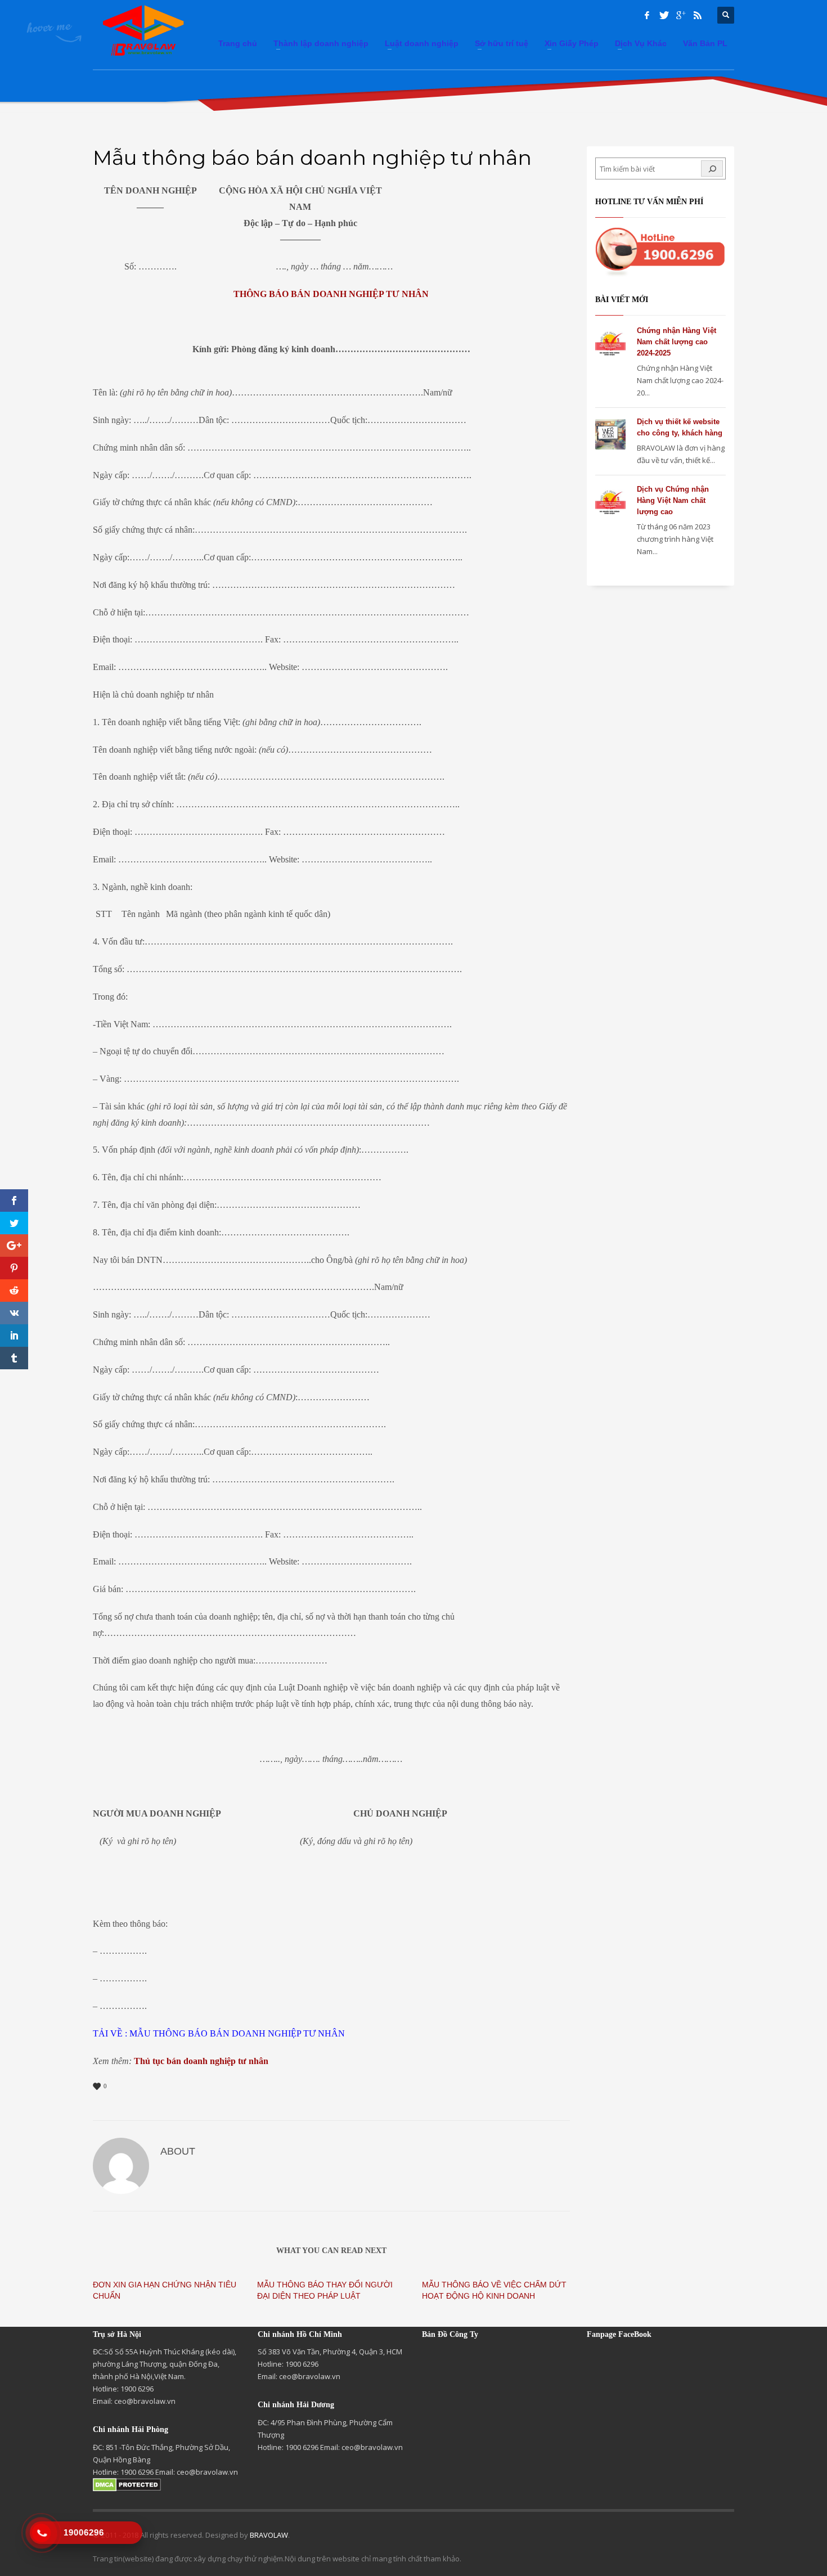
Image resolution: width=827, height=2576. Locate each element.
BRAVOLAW (269, 2535)
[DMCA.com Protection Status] (127, 2484)
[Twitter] (664, 15)
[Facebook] (647, 15)
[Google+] (681, 15)
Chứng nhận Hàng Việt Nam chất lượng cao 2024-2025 (677, 342)
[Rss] (698, 15)
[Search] (712, 168)
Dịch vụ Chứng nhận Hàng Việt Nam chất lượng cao (673, 500)
